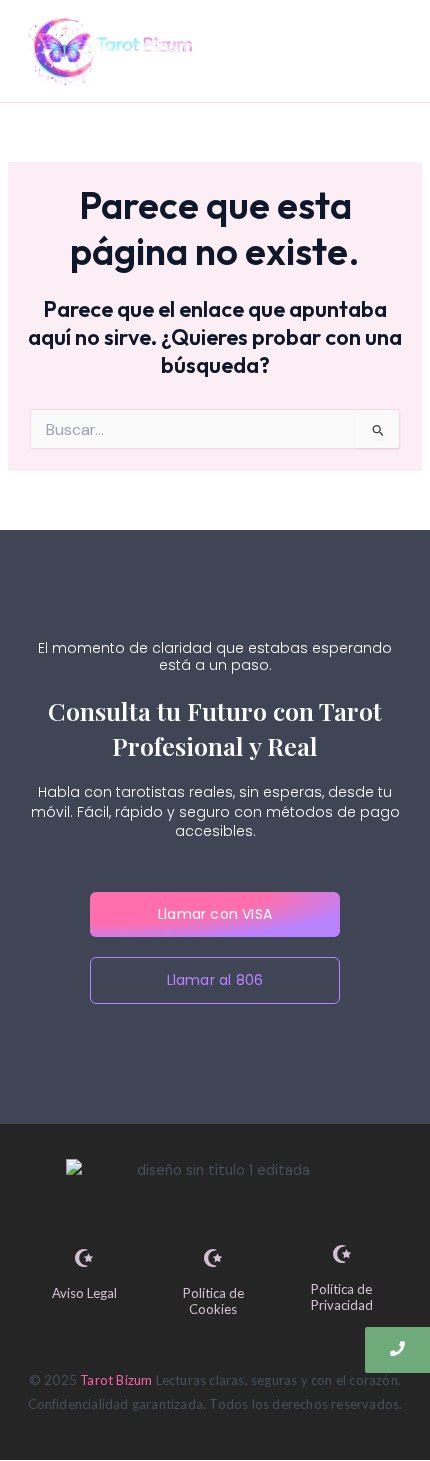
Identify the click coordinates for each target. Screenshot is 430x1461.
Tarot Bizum (116, 1380)
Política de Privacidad (342, 1297)
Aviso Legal (84, 1293)
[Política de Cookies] (213, 1259)
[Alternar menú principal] (384, 51)
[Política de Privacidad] (342, 1255)
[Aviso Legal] (84, 1259)
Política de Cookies (213, 1301)
